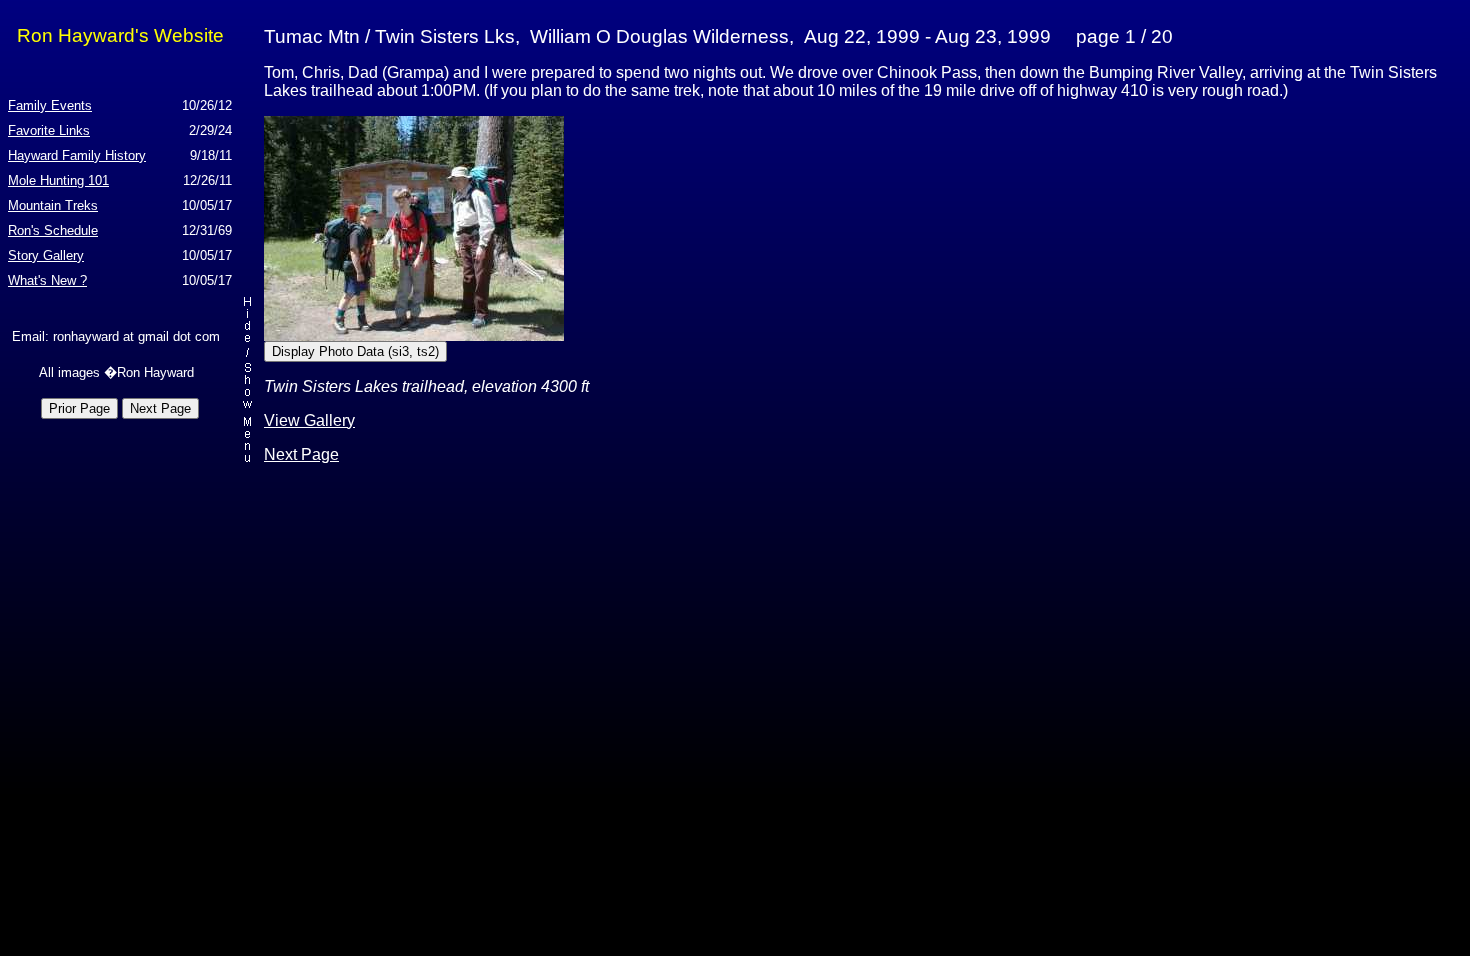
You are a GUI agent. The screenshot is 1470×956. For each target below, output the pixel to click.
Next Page (301, 454)
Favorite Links (49, 130)
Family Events (50, 105)
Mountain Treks (53, 205)
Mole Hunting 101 (58, 180)
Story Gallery (46, 255)
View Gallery (309, 420)
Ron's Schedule (53, 230)
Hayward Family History (77, 155)
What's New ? (47, 280)
